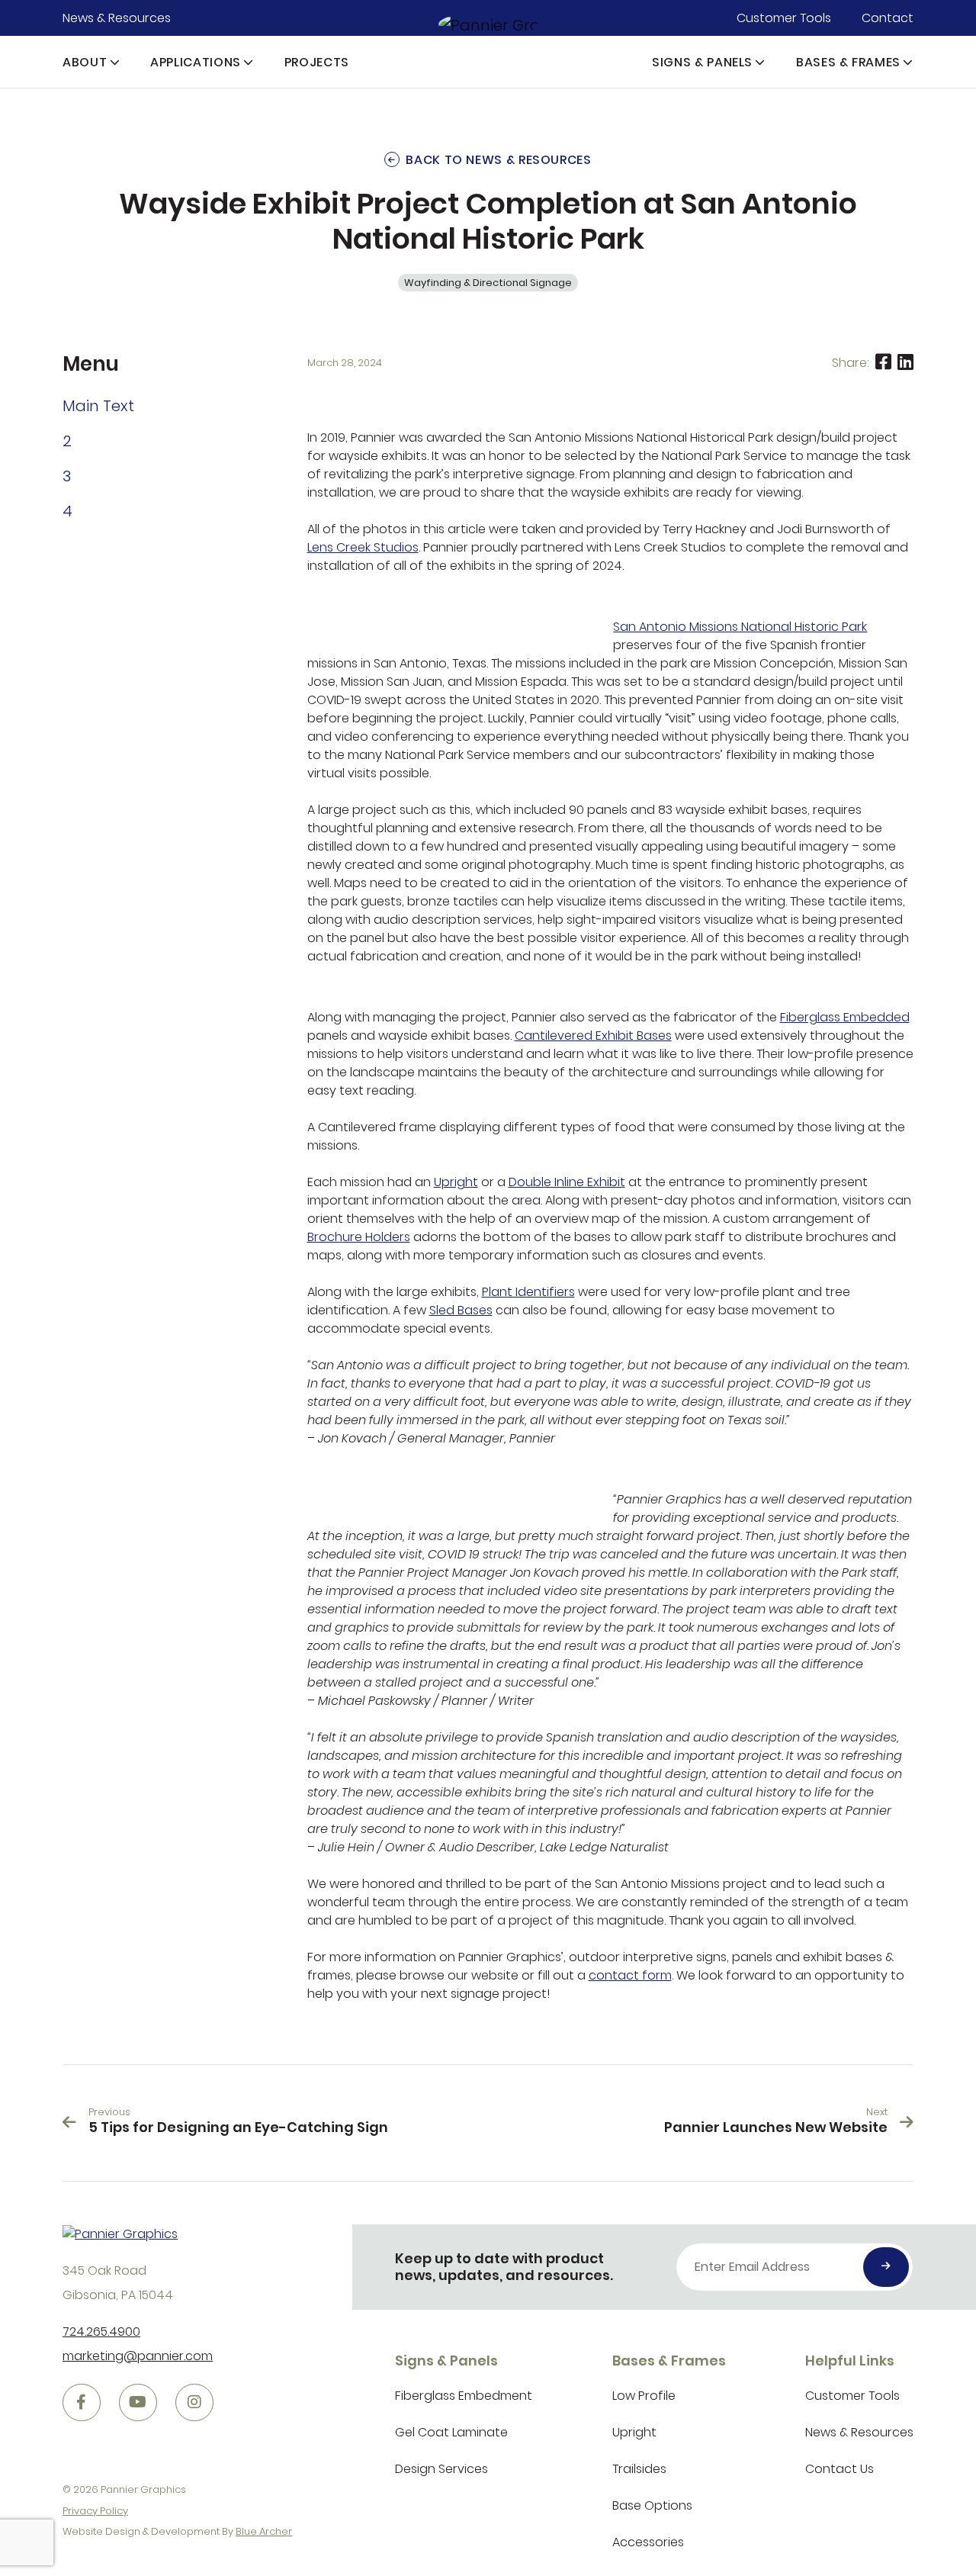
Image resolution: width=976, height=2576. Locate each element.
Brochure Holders (359, 1237)
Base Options (652, 2505)
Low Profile (644, 2396)
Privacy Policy (95, 2511)
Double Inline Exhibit (567, 1182)
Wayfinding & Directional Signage (488, 283)
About (85, 62)
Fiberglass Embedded (845, 1017)
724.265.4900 (101, 2332)
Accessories (648, 2542)
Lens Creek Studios (363, 547)
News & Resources (117, 18)
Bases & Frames (848, 62)
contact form (630, 1975)
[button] (115, 62)
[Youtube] (138, 2403)
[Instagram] (194, 2403)
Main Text (98, 406)
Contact (888, 18)
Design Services (441, 2469)
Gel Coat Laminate (451, 2432)
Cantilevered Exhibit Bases (593, 1036)
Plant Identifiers (528, 1292)
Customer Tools (784, 18)
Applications (196, 62)
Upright (456, 1182)
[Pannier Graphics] (488, 24)
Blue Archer (264, 2531)
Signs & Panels (702, 62)
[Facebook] (883, 363)
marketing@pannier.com (138, 2356)
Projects (317, 62)
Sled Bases (461, 1310)
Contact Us (840, 2469)
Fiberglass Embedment (464, 2396)
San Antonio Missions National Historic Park (740, 627)
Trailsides (639, 2469)
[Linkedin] (905, 363)
